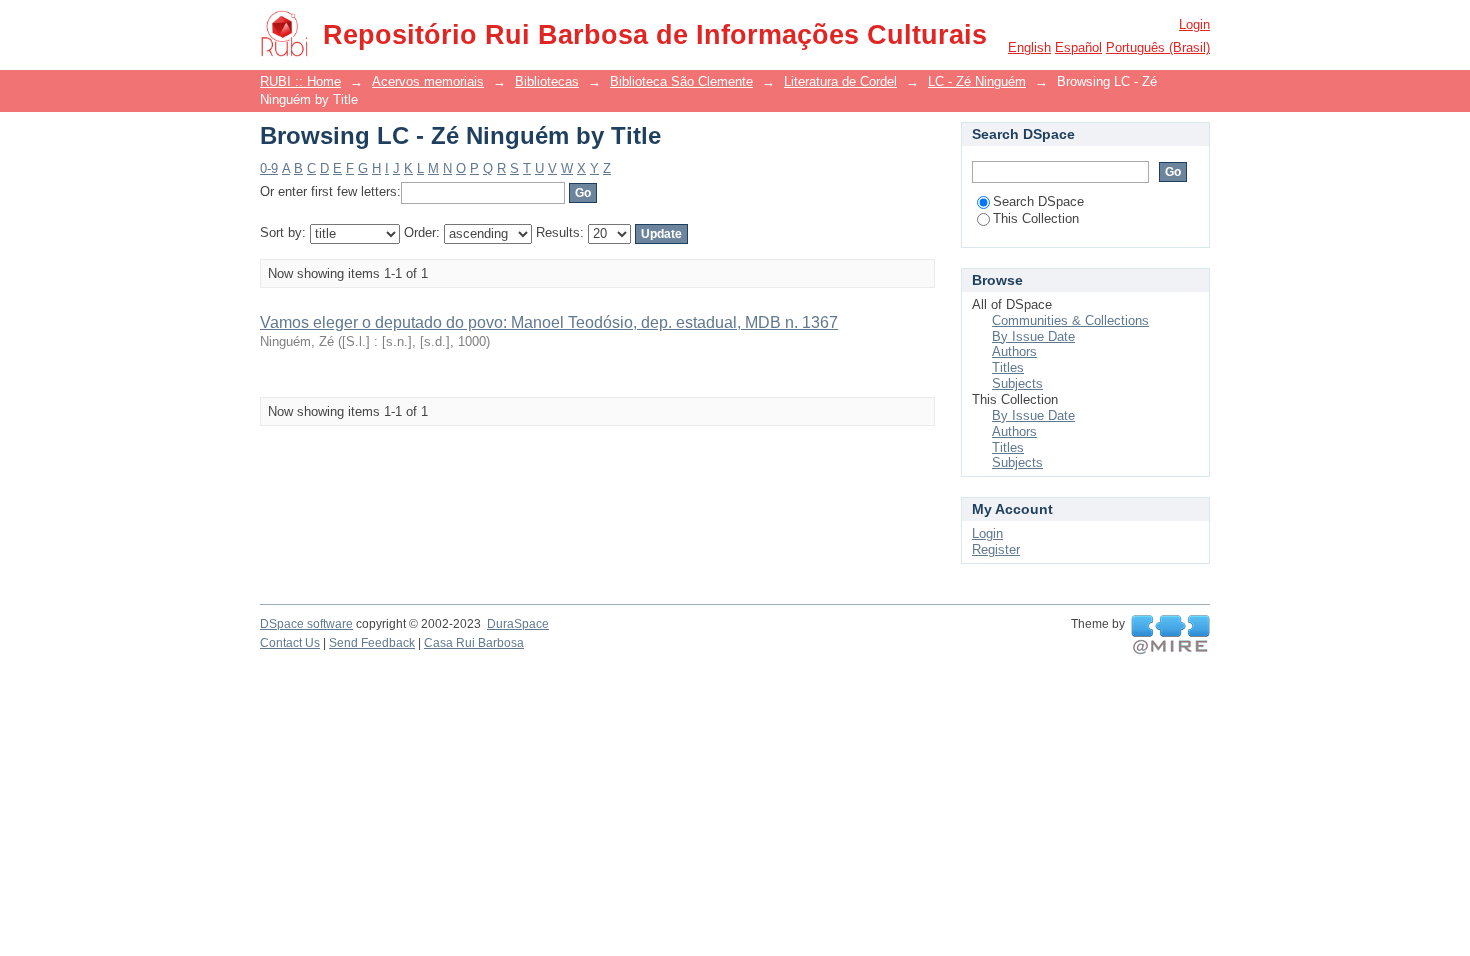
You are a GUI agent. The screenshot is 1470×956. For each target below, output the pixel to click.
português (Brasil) (1158, 47)
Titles (1008, 367)
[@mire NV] (1170, 635)
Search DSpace (1038, 201)
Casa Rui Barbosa (474, 643)
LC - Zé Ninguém (977, 81)
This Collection (1036, 218)
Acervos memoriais (428, 81)
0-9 (269, 168)
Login (1194, 24)
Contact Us (290, 643)
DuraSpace (518, 624)
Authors (1014, 351)
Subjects (1017, 383)
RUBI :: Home (300, 81)
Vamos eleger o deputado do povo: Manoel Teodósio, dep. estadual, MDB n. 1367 (549, 322)
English (1029, 47)
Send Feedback (372, 643)
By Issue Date (1033, 336)
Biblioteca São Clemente (681, 81)
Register (996, 549)
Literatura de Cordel (840, 81)
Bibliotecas (547, 81)
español (1078, 47)
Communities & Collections (1070, 320)
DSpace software (306, 624)
